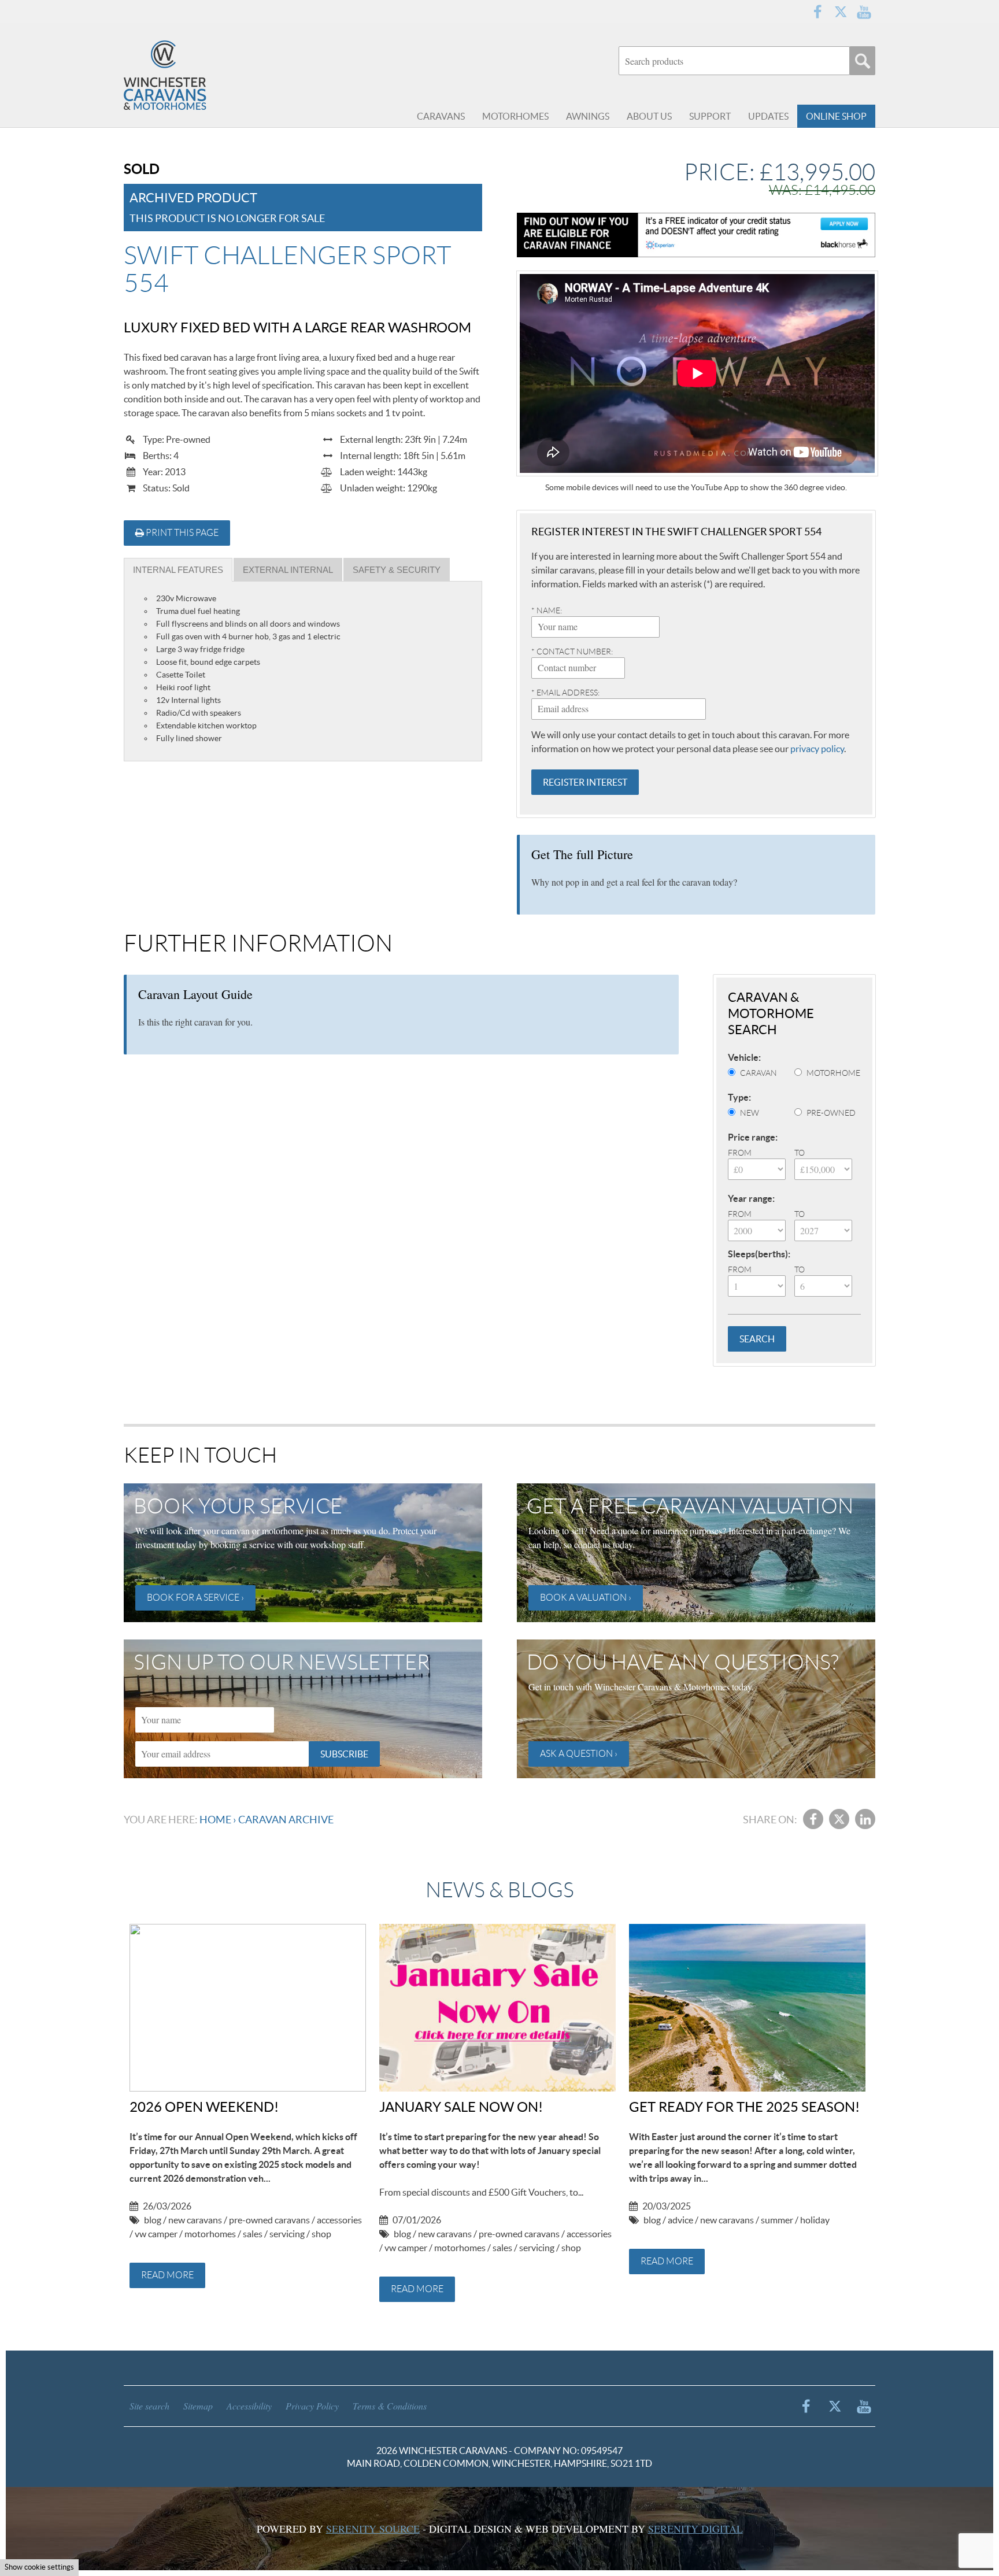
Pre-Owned (831, 1113)
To (800, 1153)
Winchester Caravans (193, 75)
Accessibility (249, 2406)
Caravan (758, 1073)
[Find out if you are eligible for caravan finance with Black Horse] (696, 235)
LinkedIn (865, 1819)
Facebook (817, 12)
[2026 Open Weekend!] (248, 2008)
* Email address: (565, 693)
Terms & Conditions (390, 2406)
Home (215, 1820)
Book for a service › (195, 1598)
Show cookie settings (39, 2567)
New (750, 1113)
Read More (167, 2275)
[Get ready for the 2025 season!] (747, 2008)
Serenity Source (373, 2529)
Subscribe (344, 1754)
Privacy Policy (312, 2406)
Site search (149, 2406)
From (740, 1153)
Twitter (841, 12)
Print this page (181, 533)
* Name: (547, 610)
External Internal (288, 570)
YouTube (864, 12)
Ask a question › (579, 1754)
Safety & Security (397, 570)
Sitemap (198, 2406)
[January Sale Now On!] (497, 2008)
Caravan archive (286, 1820)
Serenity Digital (695, 2529)
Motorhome (833, 1073)
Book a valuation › (586, 1598)
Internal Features (178, 570)
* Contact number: (572, 652)
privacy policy (817, 749)
